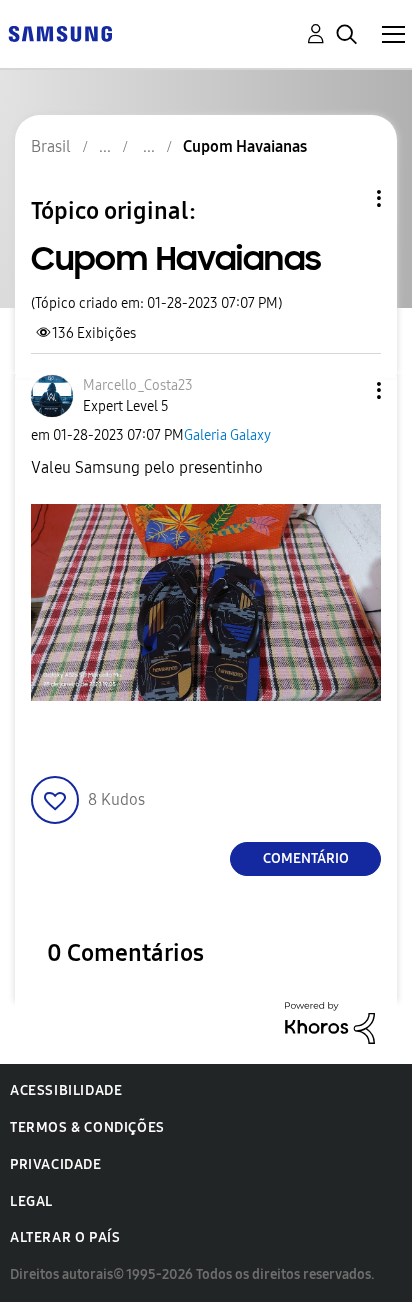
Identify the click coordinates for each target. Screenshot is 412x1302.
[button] (346, 390)
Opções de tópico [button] (345, 198)
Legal (31, 1201)
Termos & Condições (87, 1127)
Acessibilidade (66, 1090)
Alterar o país (65, 1237)
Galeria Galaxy (227, 435)
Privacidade (56, 1164)
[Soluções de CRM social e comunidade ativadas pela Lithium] (330, 1021)
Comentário (306, 858)
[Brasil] (60, 32)
